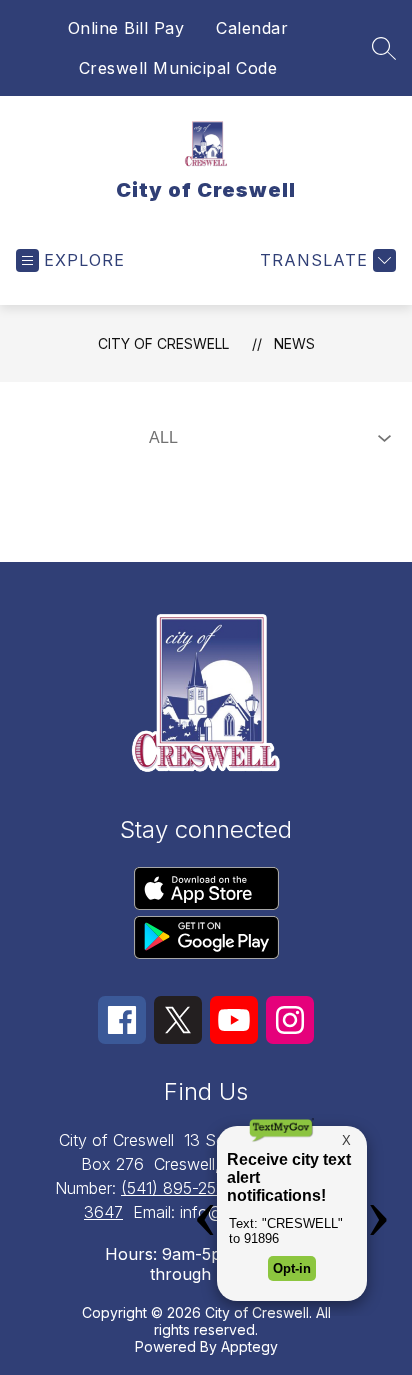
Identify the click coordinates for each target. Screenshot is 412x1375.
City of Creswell (163, 343)
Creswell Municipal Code (178, 68)
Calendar (252, 28)
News (294, 343)
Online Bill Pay (126, 28)
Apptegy (249, 1346)
